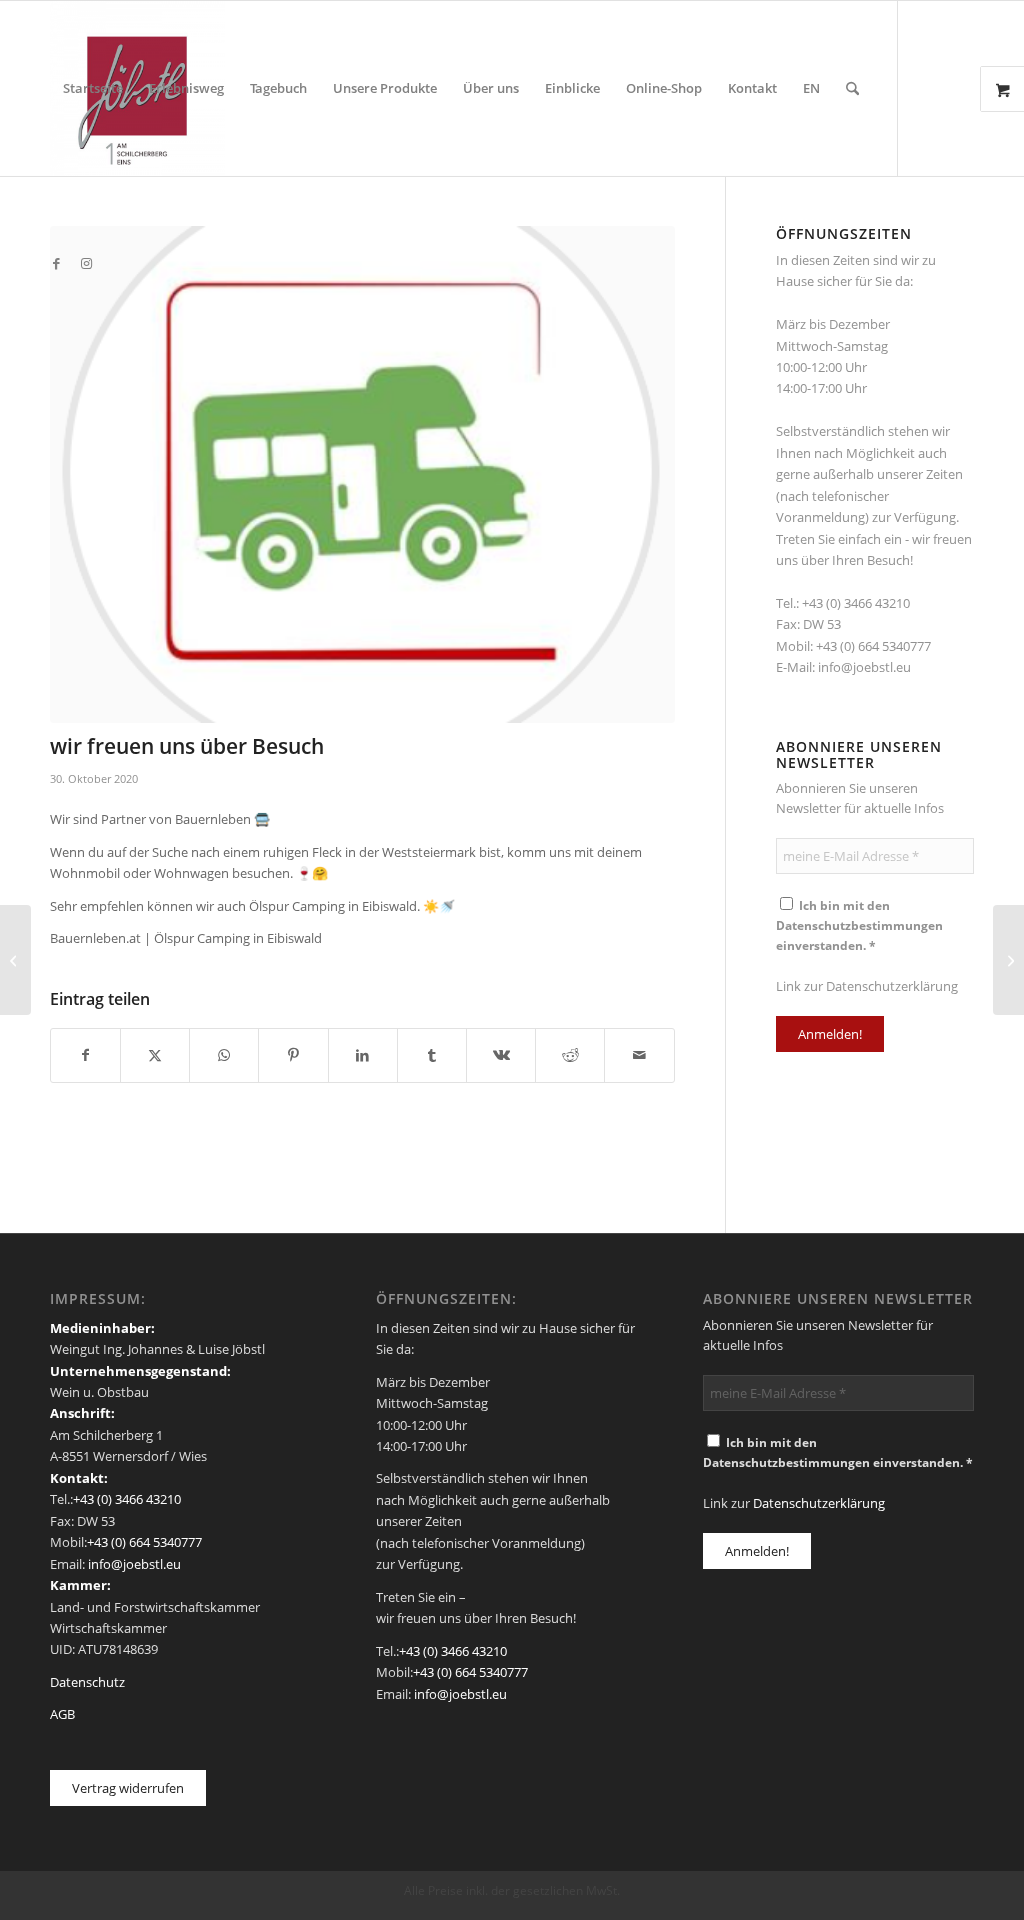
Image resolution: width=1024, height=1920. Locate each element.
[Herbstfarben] (15, 960)
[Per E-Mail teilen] (639, 1055)
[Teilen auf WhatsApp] (224, 1055)
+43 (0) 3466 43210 (856, 603)
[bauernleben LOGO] (362, 474)
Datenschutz (87, 1682)
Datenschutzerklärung (892, 986)
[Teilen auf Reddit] (570, 1055)
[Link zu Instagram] (86, 263)
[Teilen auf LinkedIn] (363, 1055)
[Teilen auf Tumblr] (432, 1055)
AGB (62, 1714)
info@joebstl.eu (864, 667)
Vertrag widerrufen (128, 1788)
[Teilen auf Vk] (501, 1055)
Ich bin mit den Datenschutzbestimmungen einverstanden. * (859, 925)
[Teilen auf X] (155, 1055)
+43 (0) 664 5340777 (873, 646)
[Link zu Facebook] (56, 263)
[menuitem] (93, 88)
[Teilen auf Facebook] (85, 1055)
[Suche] (852, 88)
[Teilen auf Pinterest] (293, 1055)
